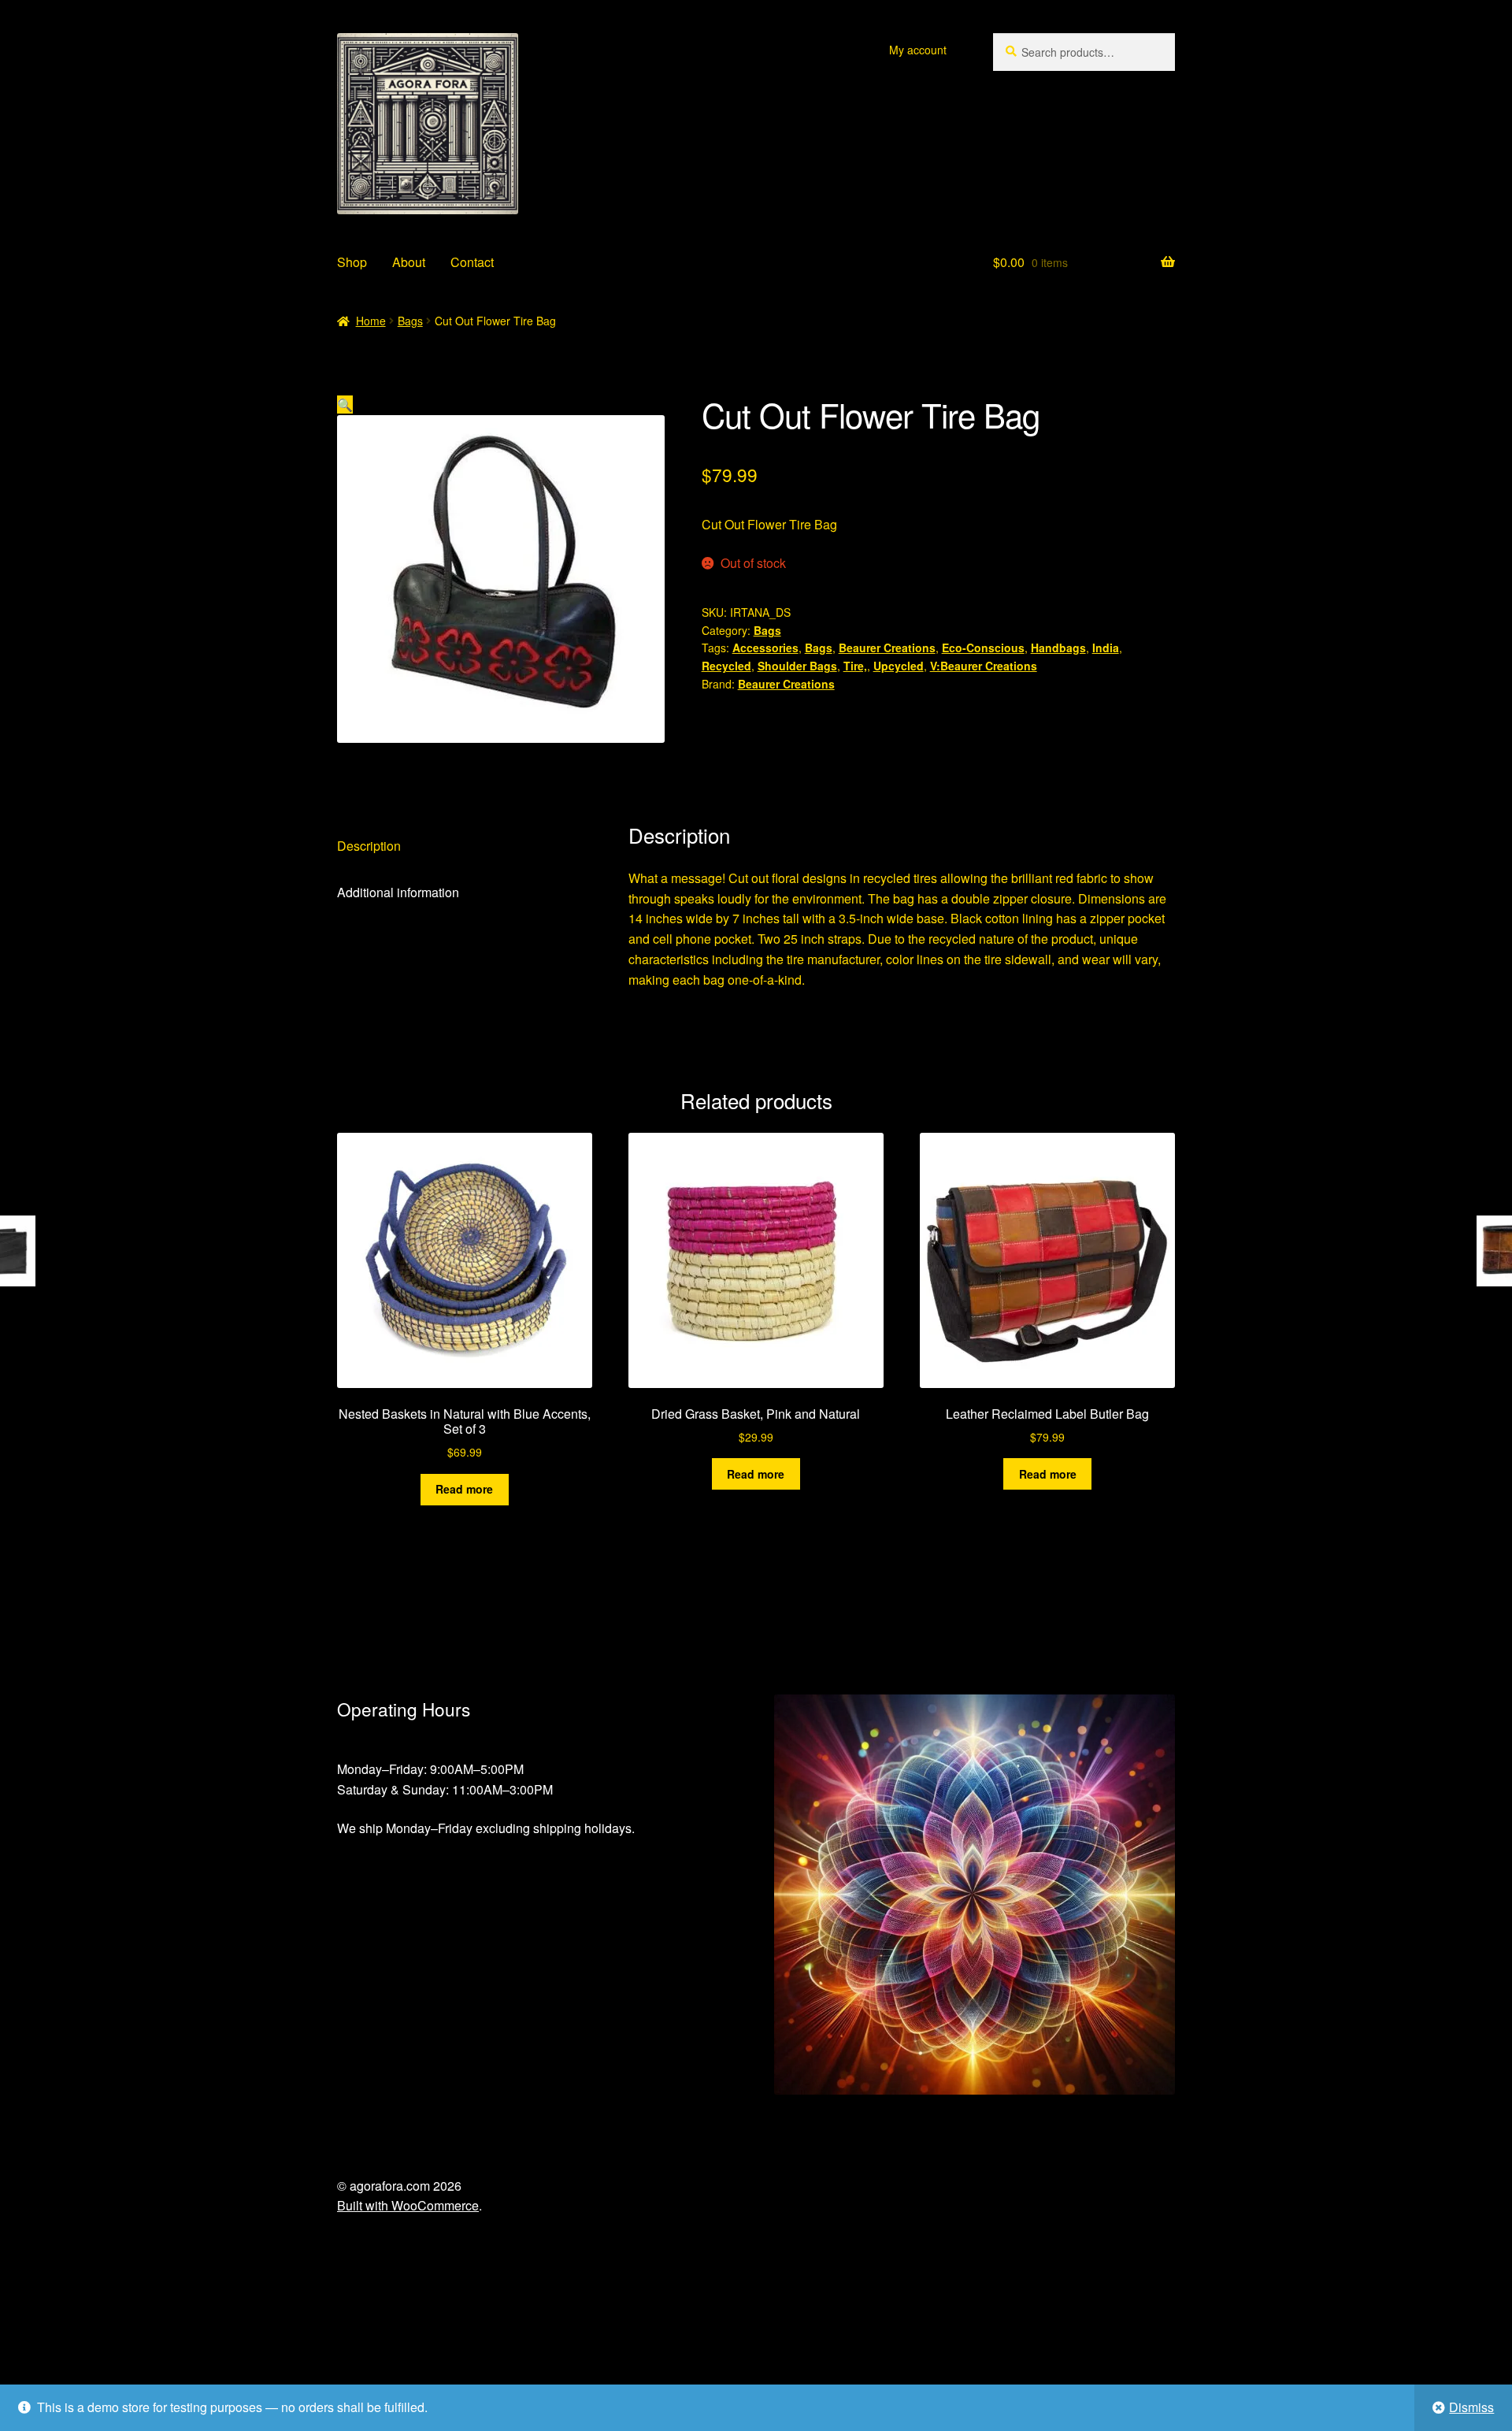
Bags (410, 321)
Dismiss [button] (1471, 2407)
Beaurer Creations (887, 648)
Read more (464, 1489)
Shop (352, 262)
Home (371, 321)
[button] (345, 405)
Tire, (855, 666)
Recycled (726, 666)
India (1106, 648)
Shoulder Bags (797, 666)
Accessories (765, 648)
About (409, 262)
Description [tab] (369, 846)
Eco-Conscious (983, 648)
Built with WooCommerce (408, 2205)
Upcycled (899, 666)
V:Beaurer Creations (984, 666)
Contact (472, 262)
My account (918, 50)
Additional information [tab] (398, 892)
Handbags (1058, 648)
